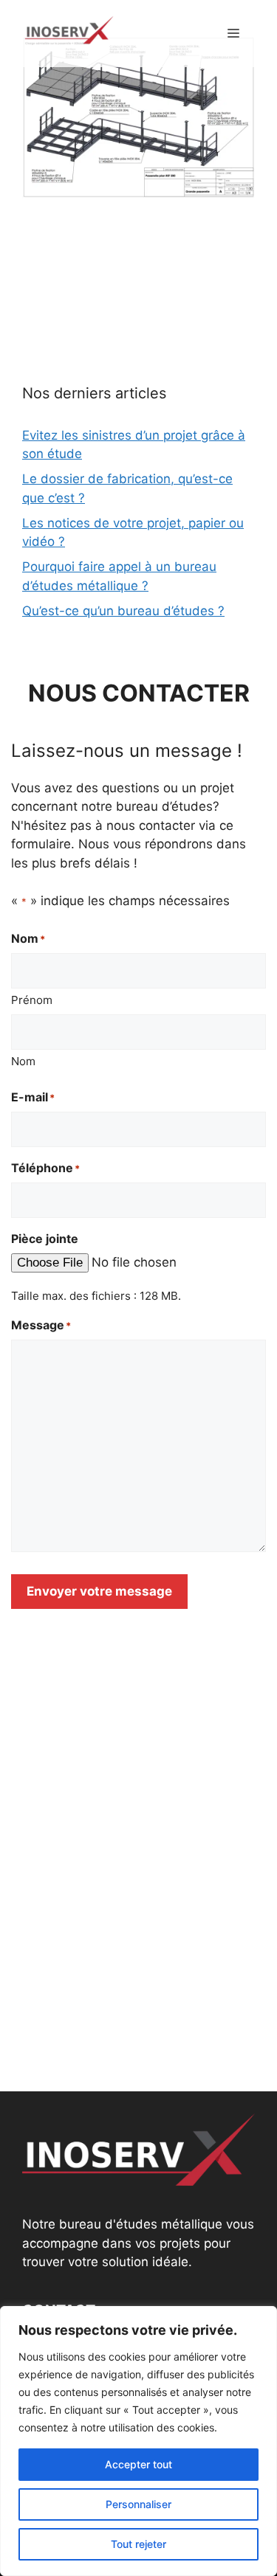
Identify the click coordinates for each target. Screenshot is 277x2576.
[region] (138, 2441)
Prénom (32, 1000)
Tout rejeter (138, 2544)
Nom (23, 1061)
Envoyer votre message (99, 1591)
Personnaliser (138, 2504)
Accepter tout (138, 2464)
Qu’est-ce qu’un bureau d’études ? (123, 611)
